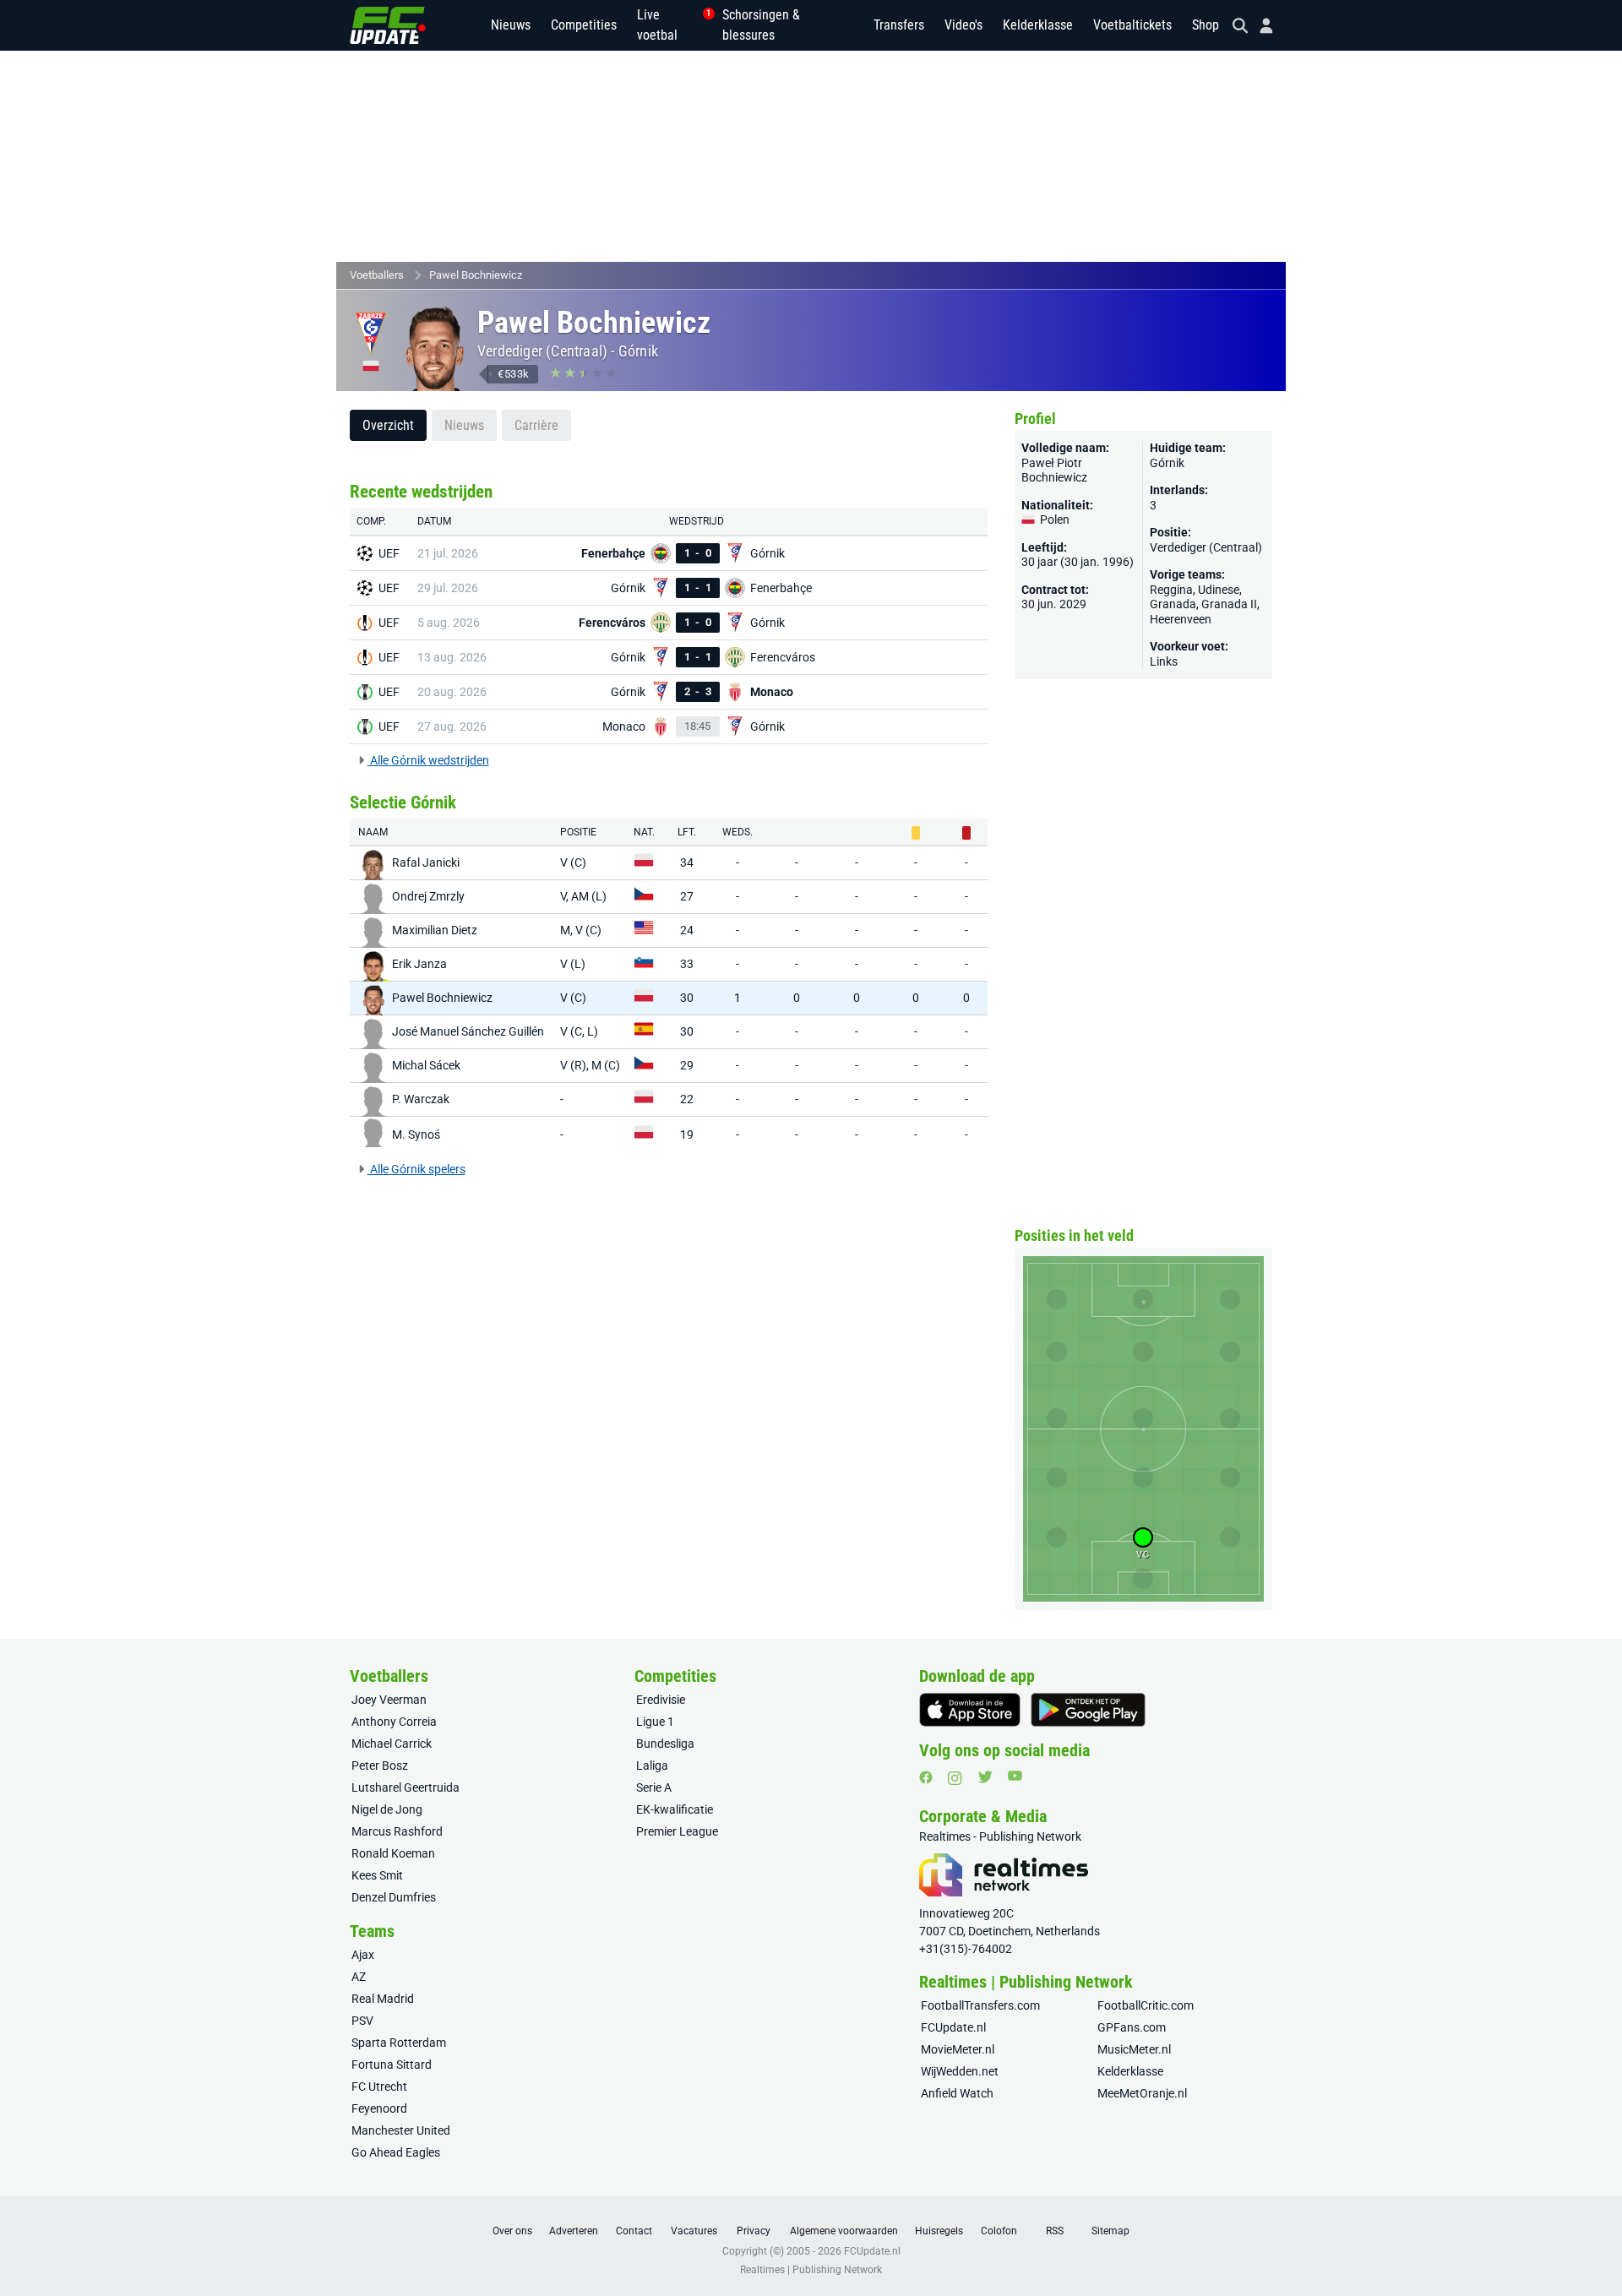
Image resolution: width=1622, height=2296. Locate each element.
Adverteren (574, 2231)
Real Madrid (383, 1999)
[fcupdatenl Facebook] (926, 1777)
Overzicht (388, 425)
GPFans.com (1132, 2027)
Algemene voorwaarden (844, 2231)
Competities (584, 25)
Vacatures (694, 2231)
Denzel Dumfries (394, 1897)
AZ (359, 1977)
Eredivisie (661, 1700)
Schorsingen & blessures (761, 25)
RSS (1055, 2231)
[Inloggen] (1260, 26)
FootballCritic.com (1146, 2005)
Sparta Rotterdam (399, 2043)
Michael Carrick (392, 1744)
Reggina (1171, 590)
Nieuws (511, 25)
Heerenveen (1181, 619)
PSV (362, 2021)
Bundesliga (665, 1744)
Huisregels (939, 2231)
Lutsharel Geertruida (405, 1787)
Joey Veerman (389, 1700)
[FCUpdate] (388, 25)
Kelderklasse (1038, 25)
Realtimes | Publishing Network (811, 2270)
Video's (963, 25)
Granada (1173, 604)
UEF (389, 553)
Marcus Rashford (397, 1831)
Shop (1206, 25)
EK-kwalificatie (675, 1809)
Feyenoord (379, 2108)
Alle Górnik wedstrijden (428, 760)
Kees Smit (377, 1875)
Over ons (512, 2231)
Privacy (754, 2231)
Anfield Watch (957, 2093)
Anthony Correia (394, 1722)
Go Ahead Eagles (396, 2152)
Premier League (677, 1831)
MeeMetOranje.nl (1142, 2093)
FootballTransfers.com (980, 2005)
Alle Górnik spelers (416, 1169)
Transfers (899, 25)
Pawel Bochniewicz (476, 275)
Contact (634, 2231)
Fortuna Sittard (392, 2065)
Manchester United (401, 2130)
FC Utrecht (379, 2087)
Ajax (363, 1955)
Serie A (654, 1787)
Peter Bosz (380, 1766)
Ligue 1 (655, 1722)
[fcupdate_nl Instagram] (955, 1778)
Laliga (652, 1766)
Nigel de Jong (387, 1809)
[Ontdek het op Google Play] (1088, 1710)
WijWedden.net (960, 2071)
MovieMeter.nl (958, 2049)
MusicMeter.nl (1134, 2049)
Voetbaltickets (1132, 25)
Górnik (638, 351)
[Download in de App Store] (970, 1710)
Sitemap (1110, 2231)
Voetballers (377, 275)
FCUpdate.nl (953, 2027)
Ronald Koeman (393, 1853)
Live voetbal (669, 25)
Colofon (999, 2231)
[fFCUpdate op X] (985, 1777)
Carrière (536, 425)
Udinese (1219, 590)
